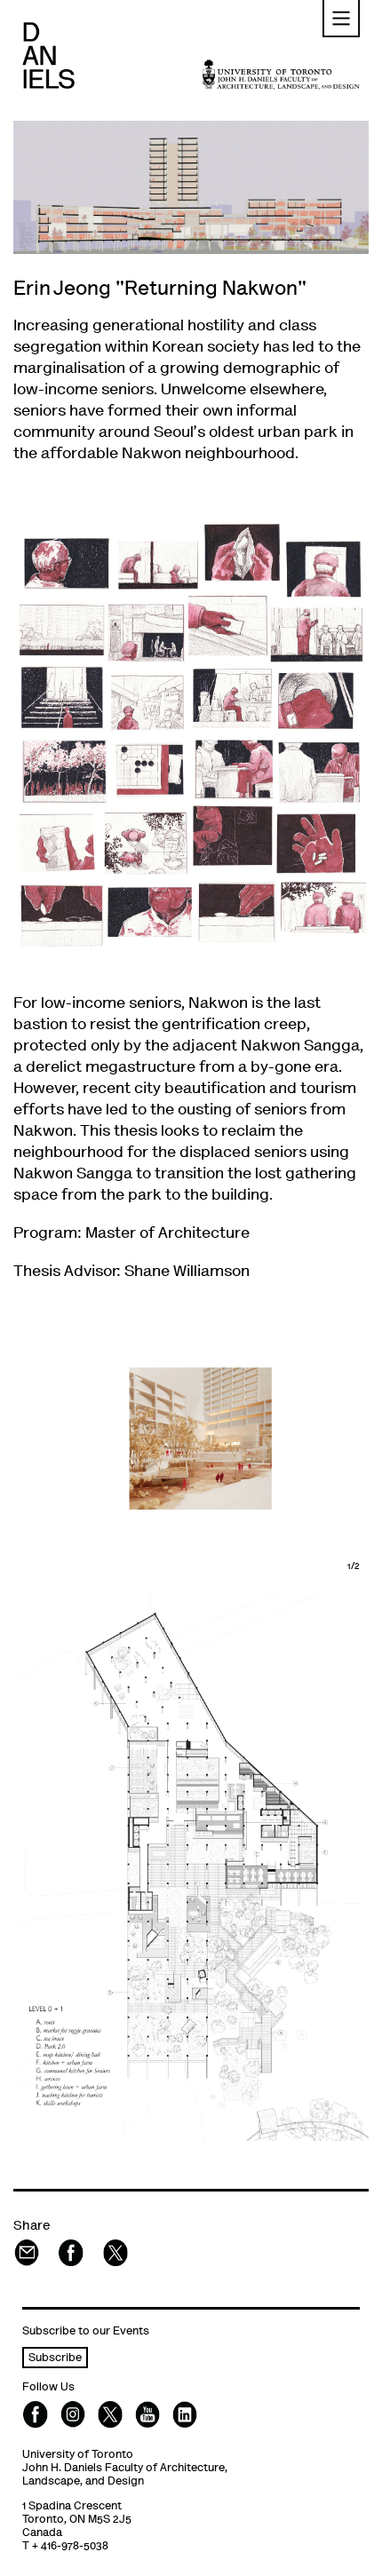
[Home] (48, 55)
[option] (191, 1439)
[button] (341, 19)
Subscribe (55, 2359)
